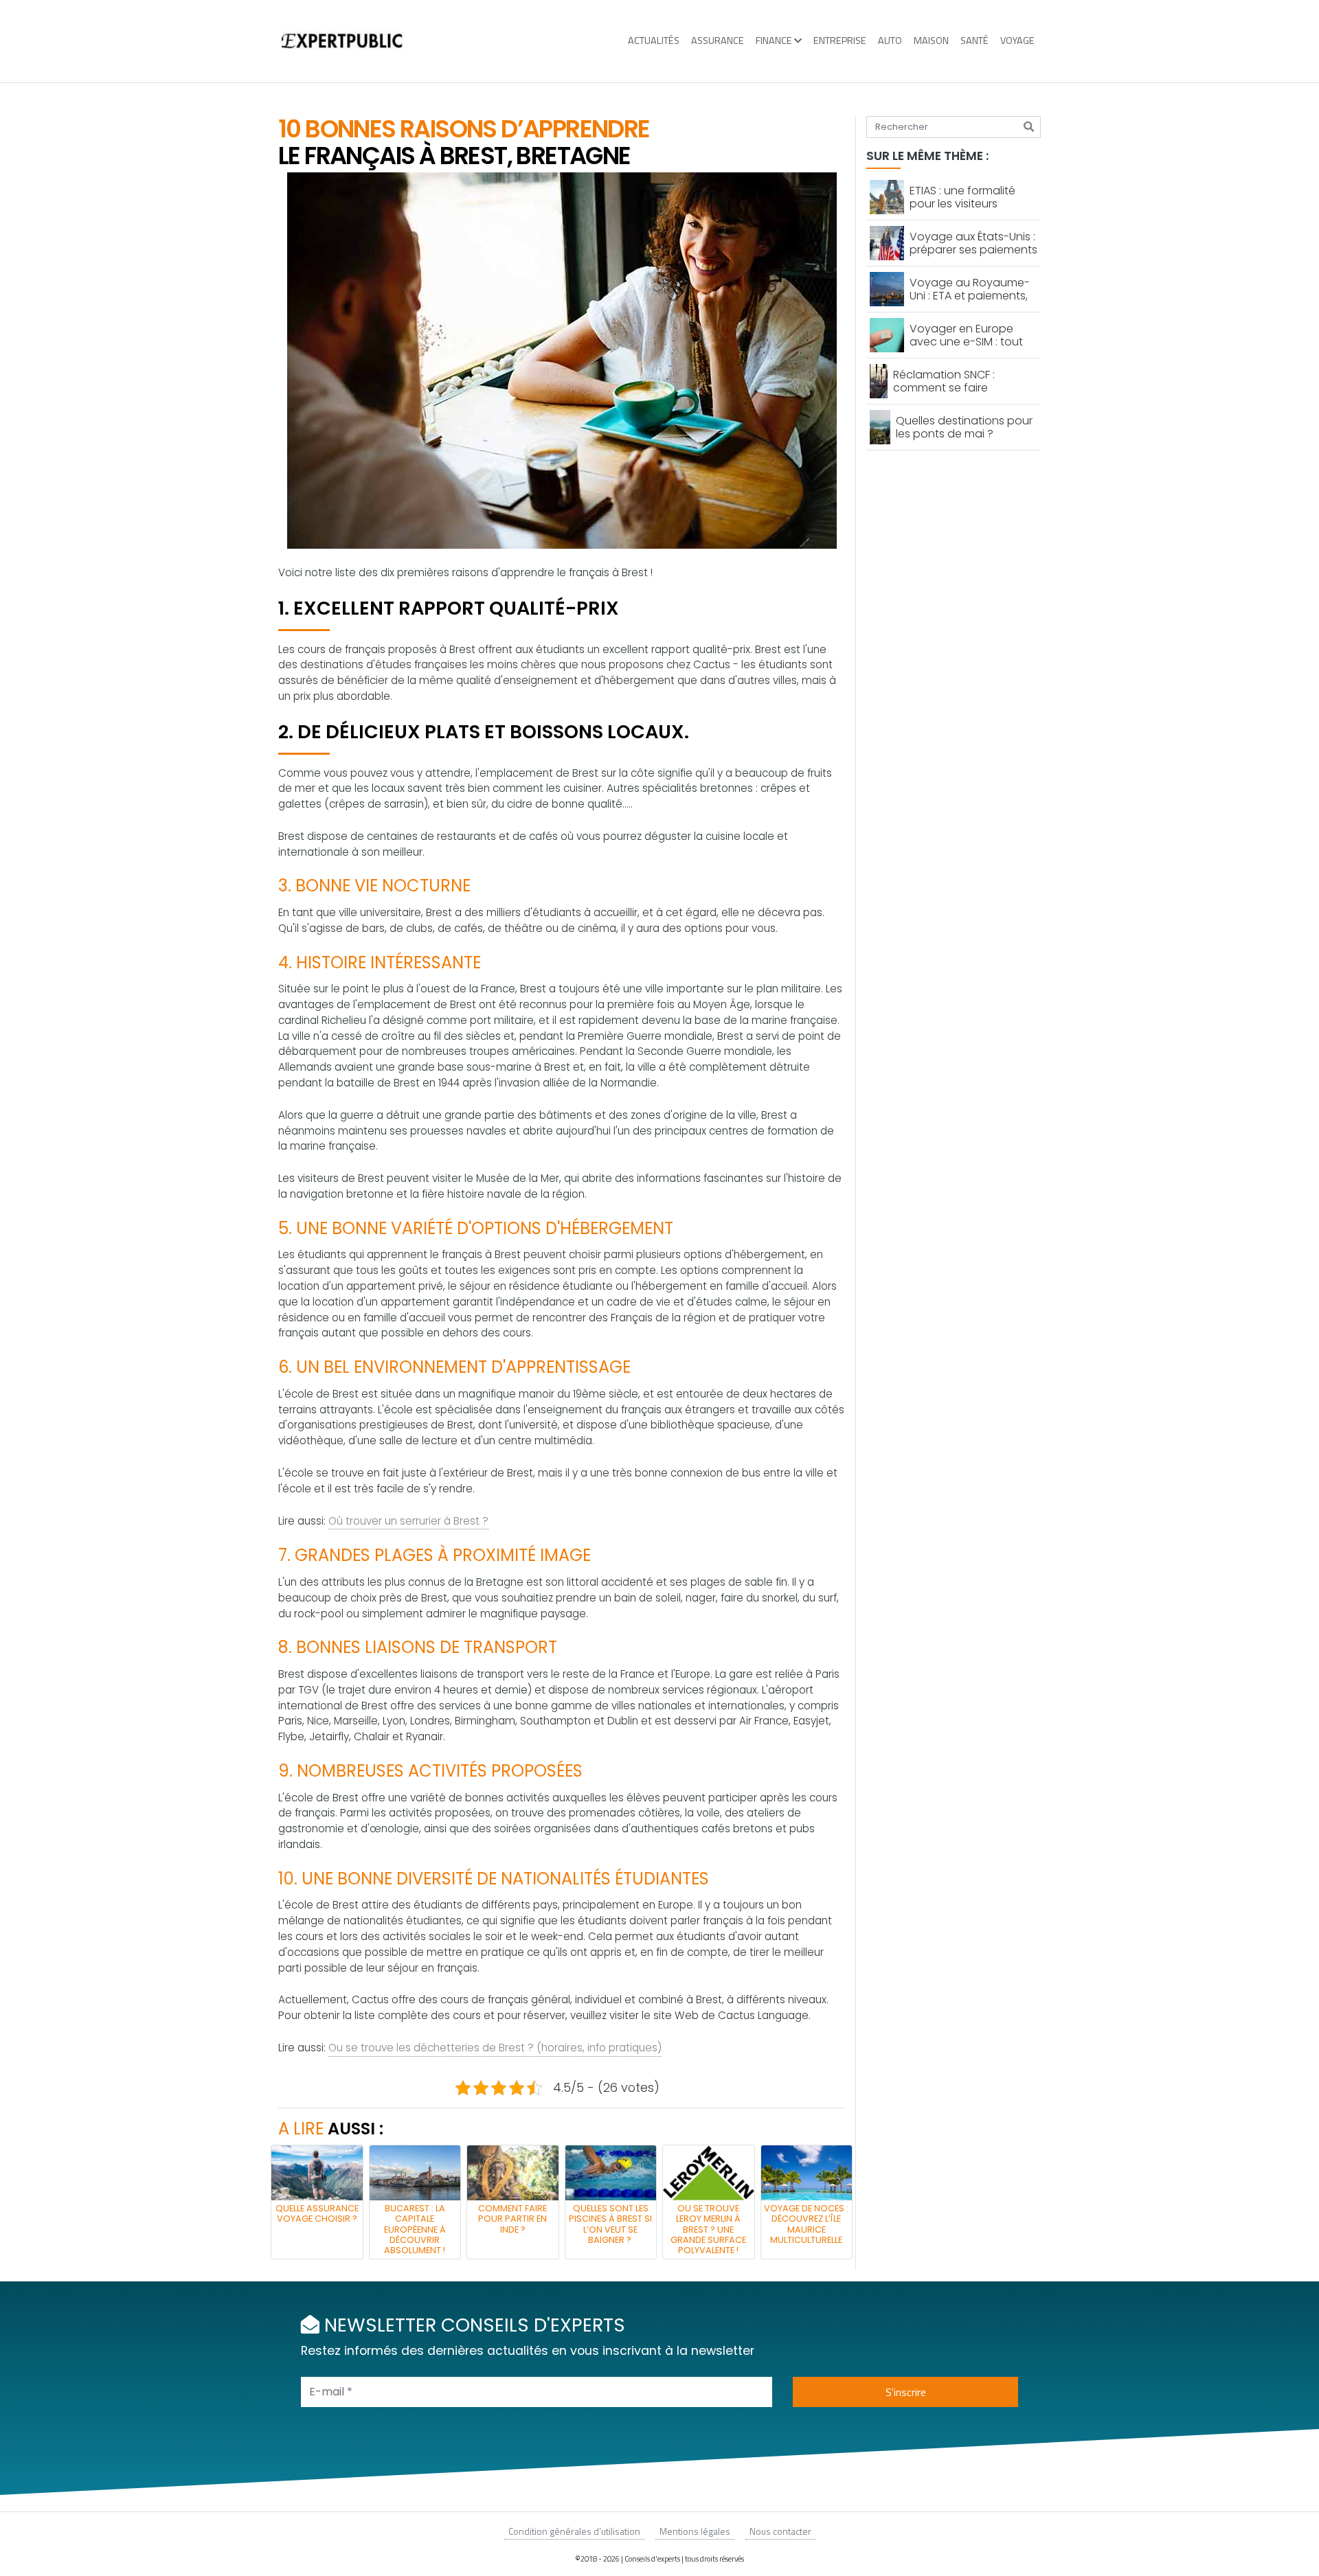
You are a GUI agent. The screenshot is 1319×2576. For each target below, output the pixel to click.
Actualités (654, 41)
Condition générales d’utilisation (574, 2531)
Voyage (1017, 41)
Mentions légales (695, 2531)
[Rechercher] (1029, 127)
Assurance (718, 41)
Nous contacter (780, 2531)
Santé (974, 41)
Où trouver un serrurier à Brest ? (408, 1521)
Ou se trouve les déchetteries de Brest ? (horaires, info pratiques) (495, 2048)
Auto (890, 41)
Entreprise (840, 41)
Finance (774, 41)
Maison (931, 41)
